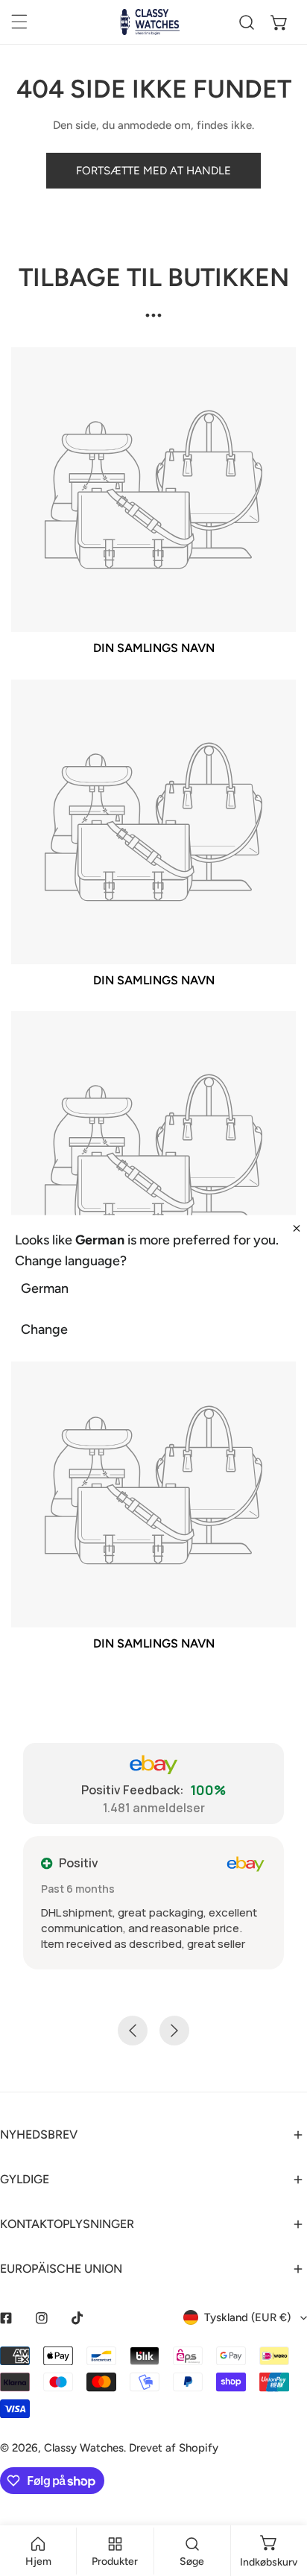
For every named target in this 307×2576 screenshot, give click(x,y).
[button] (279, 22)
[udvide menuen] (19, 22)
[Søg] (247, 22)
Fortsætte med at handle (153, 171)
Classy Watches (84, 2448)
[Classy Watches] (150, 22)
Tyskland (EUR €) (247, 2317)
